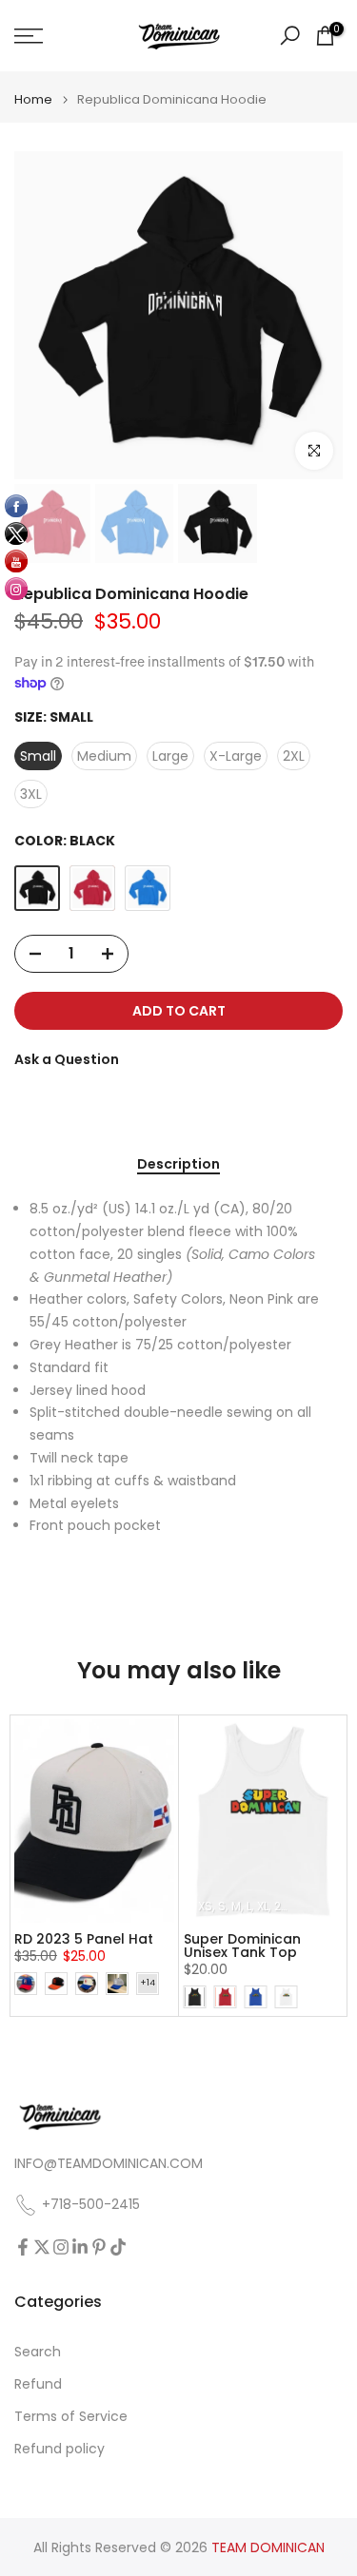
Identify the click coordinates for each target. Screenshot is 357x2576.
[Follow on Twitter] (42, 2247)
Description (178, 1165)
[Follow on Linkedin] (80, 2247)
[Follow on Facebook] (23, 2247)
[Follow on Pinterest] (99, 2247)
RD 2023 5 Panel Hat (84, 1939)
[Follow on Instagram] (61, 2247)
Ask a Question (67, 1059)
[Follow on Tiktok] (118, 2247)
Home (33, 99)
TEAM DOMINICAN (268, 2548)
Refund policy (59, 2449)
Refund (38, 2384)
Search (38, 2352)
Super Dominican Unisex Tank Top (242, 1946)
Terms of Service (71, 2417)
